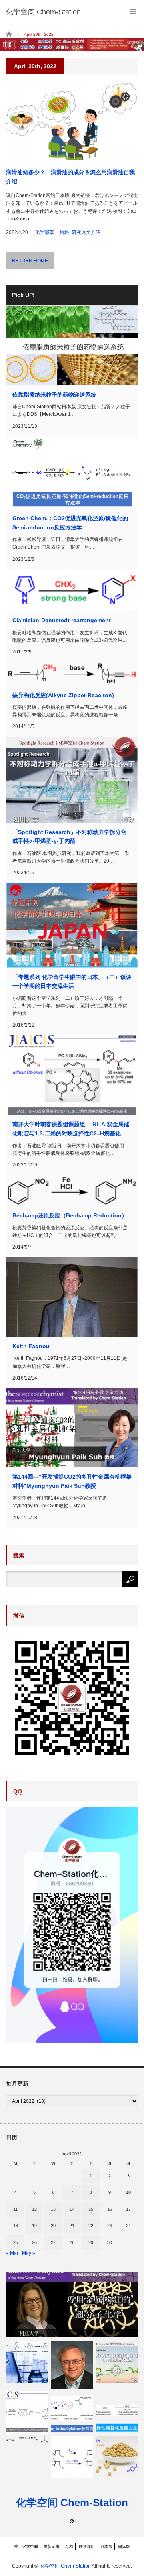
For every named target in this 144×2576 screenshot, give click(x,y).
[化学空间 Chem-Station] (43, 12)
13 (53, 2209)
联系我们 (87, 2546)
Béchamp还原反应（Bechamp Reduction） (70, 1215)
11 (15, 2209)
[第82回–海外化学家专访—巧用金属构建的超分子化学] (72, 2305)
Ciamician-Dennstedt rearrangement (62, 620)
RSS (72, 2521)
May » (29, 2253)
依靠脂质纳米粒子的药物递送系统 (54, 395)
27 (53, 2242)
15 (91, 2209)
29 (91, 2242)
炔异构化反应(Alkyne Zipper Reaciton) (63, 695)
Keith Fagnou (31, 1346)
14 (72, 2209)
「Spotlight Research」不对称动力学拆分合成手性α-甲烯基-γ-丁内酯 (69, 836)
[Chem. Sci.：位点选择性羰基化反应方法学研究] (117, 2412)
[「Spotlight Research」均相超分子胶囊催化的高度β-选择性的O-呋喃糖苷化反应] (117, 2362)
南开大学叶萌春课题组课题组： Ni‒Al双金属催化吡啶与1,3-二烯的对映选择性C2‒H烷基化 (71, 1129)
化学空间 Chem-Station (72, 2503)
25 (16, 2242)
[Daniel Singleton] (72, 2365)
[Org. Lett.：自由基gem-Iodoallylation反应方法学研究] (72, 2412)
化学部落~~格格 (52, 232)
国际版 (124, 2546)
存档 (69, 2546)
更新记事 (52, 2546)
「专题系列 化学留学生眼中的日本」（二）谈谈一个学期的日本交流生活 (72, 981)
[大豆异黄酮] (117, 2457)
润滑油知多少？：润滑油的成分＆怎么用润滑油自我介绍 (70, 177)
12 (34, 2209)
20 (53, 2226)
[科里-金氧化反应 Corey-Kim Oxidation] (27, 2440)
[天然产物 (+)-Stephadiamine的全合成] (27, 2412)
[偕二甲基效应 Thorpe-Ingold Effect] (72, 2457)
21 (72, 2226)
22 (91, 2226)
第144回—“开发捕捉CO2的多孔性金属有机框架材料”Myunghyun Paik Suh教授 (72, 1481)
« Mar (12, 2253)
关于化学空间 (26, 2546)
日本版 (106, 2546)
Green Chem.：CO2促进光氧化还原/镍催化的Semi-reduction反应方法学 (70, 523)
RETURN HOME (30, 261)
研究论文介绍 (86, 232)
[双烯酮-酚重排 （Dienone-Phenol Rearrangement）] (27, 2362)
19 (34, 2226)
